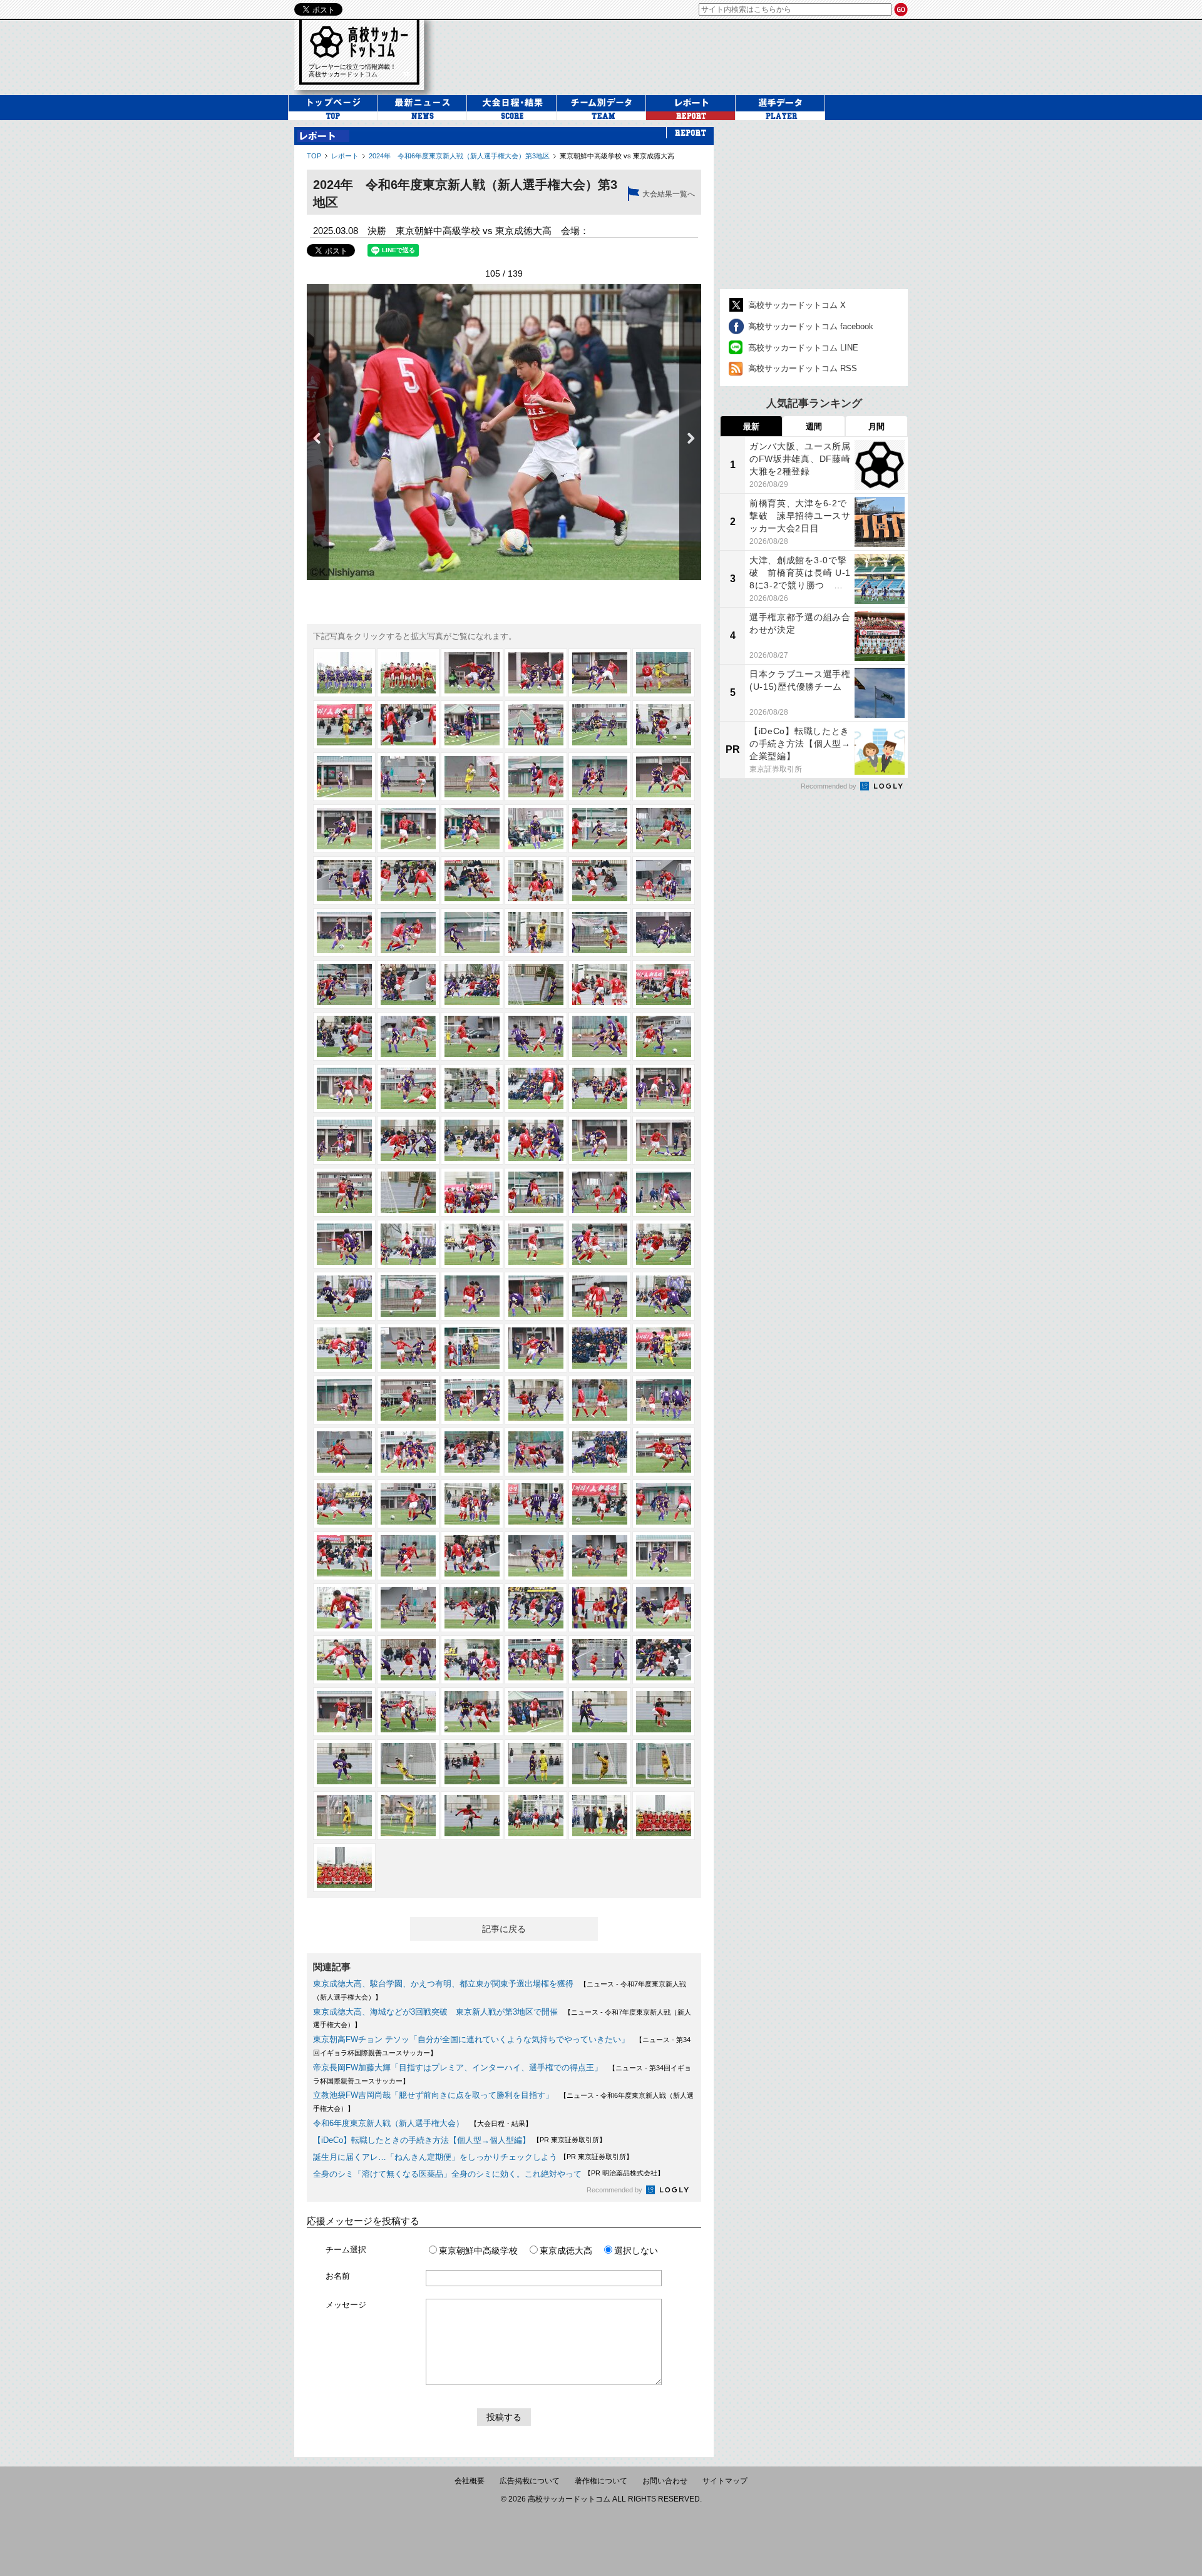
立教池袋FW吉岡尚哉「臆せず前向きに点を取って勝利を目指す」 (433, 2095)
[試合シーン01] (344, 673)
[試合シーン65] (600, 1192)
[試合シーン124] (536, 1712)
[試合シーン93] (472, 1452)
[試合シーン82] (536, 1348)
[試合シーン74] (408, 1296)
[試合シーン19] (344, 829)
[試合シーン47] (600, 1036)
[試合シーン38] (408, 984)
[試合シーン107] (600, 1556)
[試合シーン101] (600, 1504)
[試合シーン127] (344, 1764)
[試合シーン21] (472, 829)
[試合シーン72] (664, 1244)
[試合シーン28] (536, 881)
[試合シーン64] (536, 1192)
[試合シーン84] (664, 1348)
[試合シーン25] (344, 881)
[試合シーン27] (472, 881)
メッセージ (346, 2305)
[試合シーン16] (536, 777)
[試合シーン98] (408, 1504)
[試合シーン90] (664, 1400)
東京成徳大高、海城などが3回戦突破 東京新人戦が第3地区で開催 (435, 2012)
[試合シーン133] (344, 1816)
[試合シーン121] (344, 1712)
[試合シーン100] (536, 1504)
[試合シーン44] (408, 1036)
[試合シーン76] (536, 1296)
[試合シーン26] (408, 881)
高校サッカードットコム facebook (811, 326)
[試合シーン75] (472, 1296)
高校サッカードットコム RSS (803, 368)
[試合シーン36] (664, 933)
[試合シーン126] (664, 1712)
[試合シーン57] (472, 1140)
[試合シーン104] (408, 1556)
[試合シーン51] (472, 1088)
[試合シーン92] (408, 1452)
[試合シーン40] (536, 984)
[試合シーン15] (472, 777)
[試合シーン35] (600, 933)
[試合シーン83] (600, 1348)
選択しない (636, 2251)
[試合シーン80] (408, 1348)
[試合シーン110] (408, 1608)
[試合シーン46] (536, 1036)
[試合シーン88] (536, 1400)
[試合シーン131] (600, 1764)
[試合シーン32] (408, 933)
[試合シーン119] (600, 1660)
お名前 (338, 2276)
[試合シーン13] (344, 777)
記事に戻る (504, 1929)
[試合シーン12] (664, 725)
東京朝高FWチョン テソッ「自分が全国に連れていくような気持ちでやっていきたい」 (471, 2039)
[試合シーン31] (344, 933)
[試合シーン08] (408, 725)
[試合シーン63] (472, 1192)
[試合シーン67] (344, 1244)
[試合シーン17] (600, 777)
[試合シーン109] (344, 1608)
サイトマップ (725, 2481)
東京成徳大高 (566, 2251)
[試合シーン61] (344, 1192)
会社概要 (470, 2481)
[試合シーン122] (408, 1712)
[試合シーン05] (600, 673)
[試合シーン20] (408, 829)
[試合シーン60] (664, 1140)
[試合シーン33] (472, 933)
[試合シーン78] (664, 1296)
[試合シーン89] (600, 1400)
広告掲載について (530, 2481)
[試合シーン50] (408, 1088)
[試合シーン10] (536, 725)
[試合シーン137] (600, 1816)
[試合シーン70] (536, 1244)
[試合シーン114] (664, 1608)
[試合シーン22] (536, 829)
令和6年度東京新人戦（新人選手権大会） (388, 2123)
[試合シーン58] (536, 1140)
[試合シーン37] (344, 984)
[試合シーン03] (472, 673)
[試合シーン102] (664, 1504)
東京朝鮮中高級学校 (478, 2251)
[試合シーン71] (600, 1244)
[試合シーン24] (664, 829)
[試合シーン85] (344, 1400)
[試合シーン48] (664, 1036)
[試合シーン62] (408, 1192)
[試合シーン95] (600, 1452)
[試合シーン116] (408, 1660)
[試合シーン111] (472, 1608)
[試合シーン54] (664, 1088)
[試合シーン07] (344, 725)
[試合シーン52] (536, 1088)
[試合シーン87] (472, 1400)
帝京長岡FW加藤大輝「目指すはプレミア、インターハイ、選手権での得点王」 (458, 2067)
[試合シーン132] (664, 1764)
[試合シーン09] (472, 725)
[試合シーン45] (472, 1036)
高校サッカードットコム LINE (803, 348)
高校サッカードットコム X (797, 305)
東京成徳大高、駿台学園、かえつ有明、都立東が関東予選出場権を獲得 (443, 1984)
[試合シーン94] (536, 1452)
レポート (345, 156)
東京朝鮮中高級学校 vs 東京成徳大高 (617, 156)
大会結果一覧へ (669, 194)
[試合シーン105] (472, 1556)
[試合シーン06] (664, 673)
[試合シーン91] (344, 1452)
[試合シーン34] (536, 933)
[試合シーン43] (344, 1036)
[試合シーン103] (344, 1556)
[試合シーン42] (664, 984)
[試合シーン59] (600, 1140)
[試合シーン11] (600, 725)
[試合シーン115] (344, 1660)
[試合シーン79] (344, 1348)
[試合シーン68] (408, 1244)
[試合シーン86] (408, 1400)
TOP (314, 156)
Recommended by (615, 2190)
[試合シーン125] (600, 1712)
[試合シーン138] (664, 1816)
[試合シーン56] (408, 1140)
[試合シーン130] (536, 1764)
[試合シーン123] (472, 1712)
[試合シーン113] (600, 1608)
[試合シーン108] (664, 1556)
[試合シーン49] (344, 1088)
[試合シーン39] (472, 984)
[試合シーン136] (536, 1816)
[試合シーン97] (344, 1504)
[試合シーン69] (472, 1244)
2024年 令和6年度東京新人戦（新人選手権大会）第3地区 (459, 156)
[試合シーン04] (536, 673)
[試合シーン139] (344, 1868)
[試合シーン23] (600, 829)
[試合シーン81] (472, 1348)
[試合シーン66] (664, 1192)
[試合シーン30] (664, 881)
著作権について (601, 2481)
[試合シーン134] (408, 1816)
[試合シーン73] (344, 1296)
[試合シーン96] (664, 1452)
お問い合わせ (665, 2481)
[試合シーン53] (600, 1088)
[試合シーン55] (344, 1140)
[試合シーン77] (600, 1296)
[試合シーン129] (472, 1764)
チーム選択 (346, 2250)
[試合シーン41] (600, 984)
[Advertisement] (814, 205)
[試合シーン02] (408, 673)
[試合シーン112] (536, 1608)
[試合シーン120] (664, 1660)
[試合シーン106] (536, 1556)
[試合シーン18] (664, 777)
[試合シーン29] (600, 881)
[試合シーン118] (536, 1660)
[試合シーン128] (408, 1764)
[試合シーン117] (472, 1660)
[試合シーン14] (408, 777)
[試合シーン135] (472, 1816)
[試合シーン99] (472, 1504)
